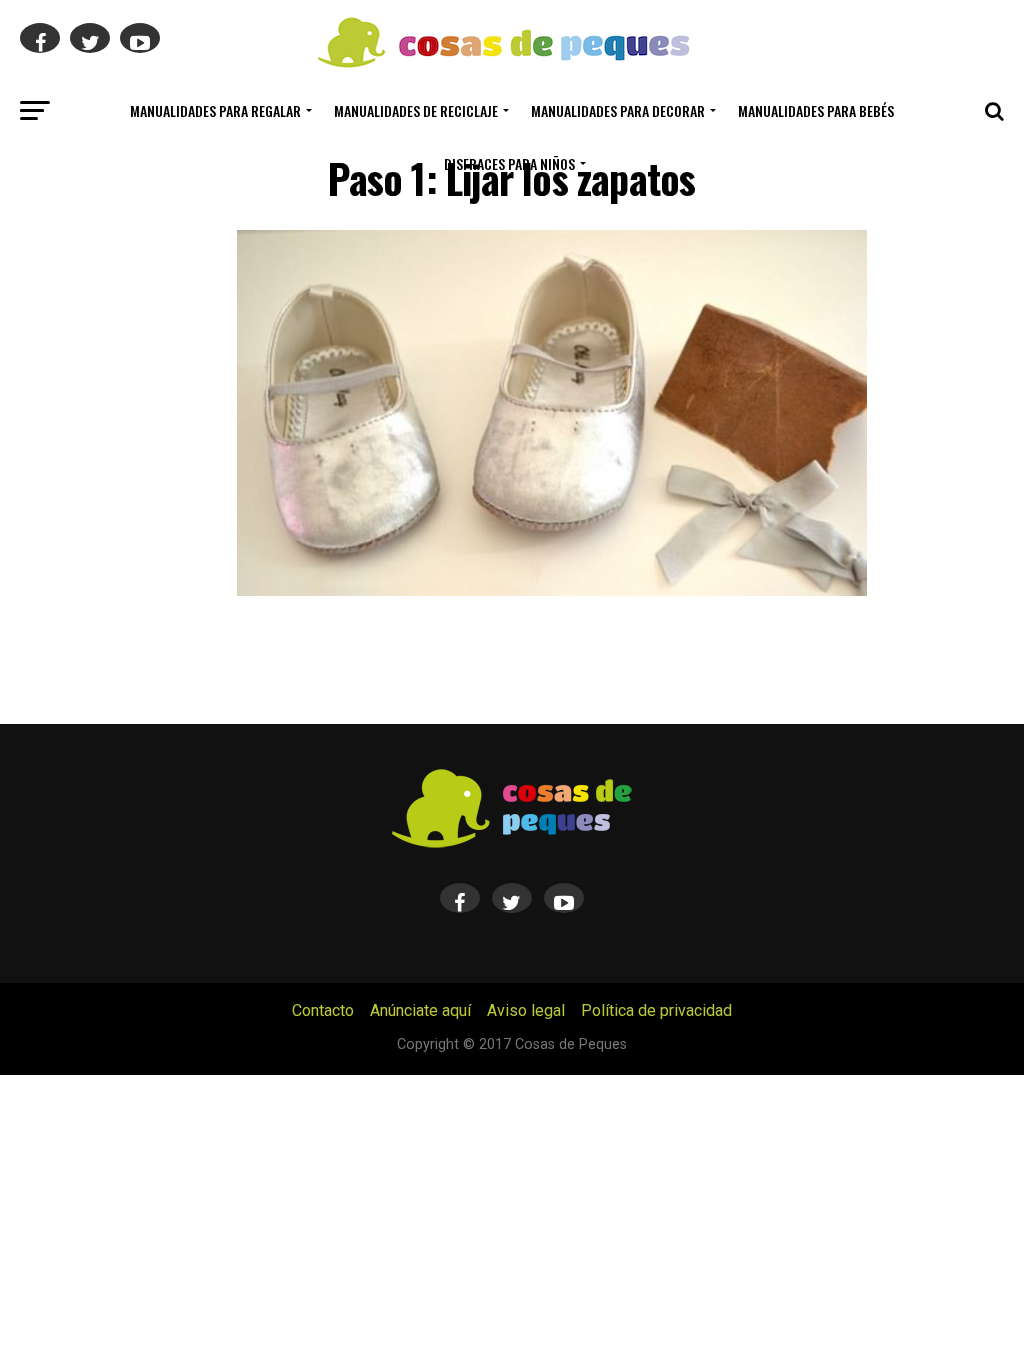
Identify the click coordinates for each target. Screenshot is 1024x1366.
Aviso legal (526, 1010)
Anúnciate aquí (420, 1010)
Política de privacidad (656, 1010)
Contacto (323, 1010)
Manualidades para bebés (816, 110)
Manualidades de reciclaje (416, 110)
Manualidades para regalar (215, 110)
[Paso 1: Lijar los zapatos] (552, 590)
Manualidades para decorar (618, 110)
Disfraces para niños (509, 163)
